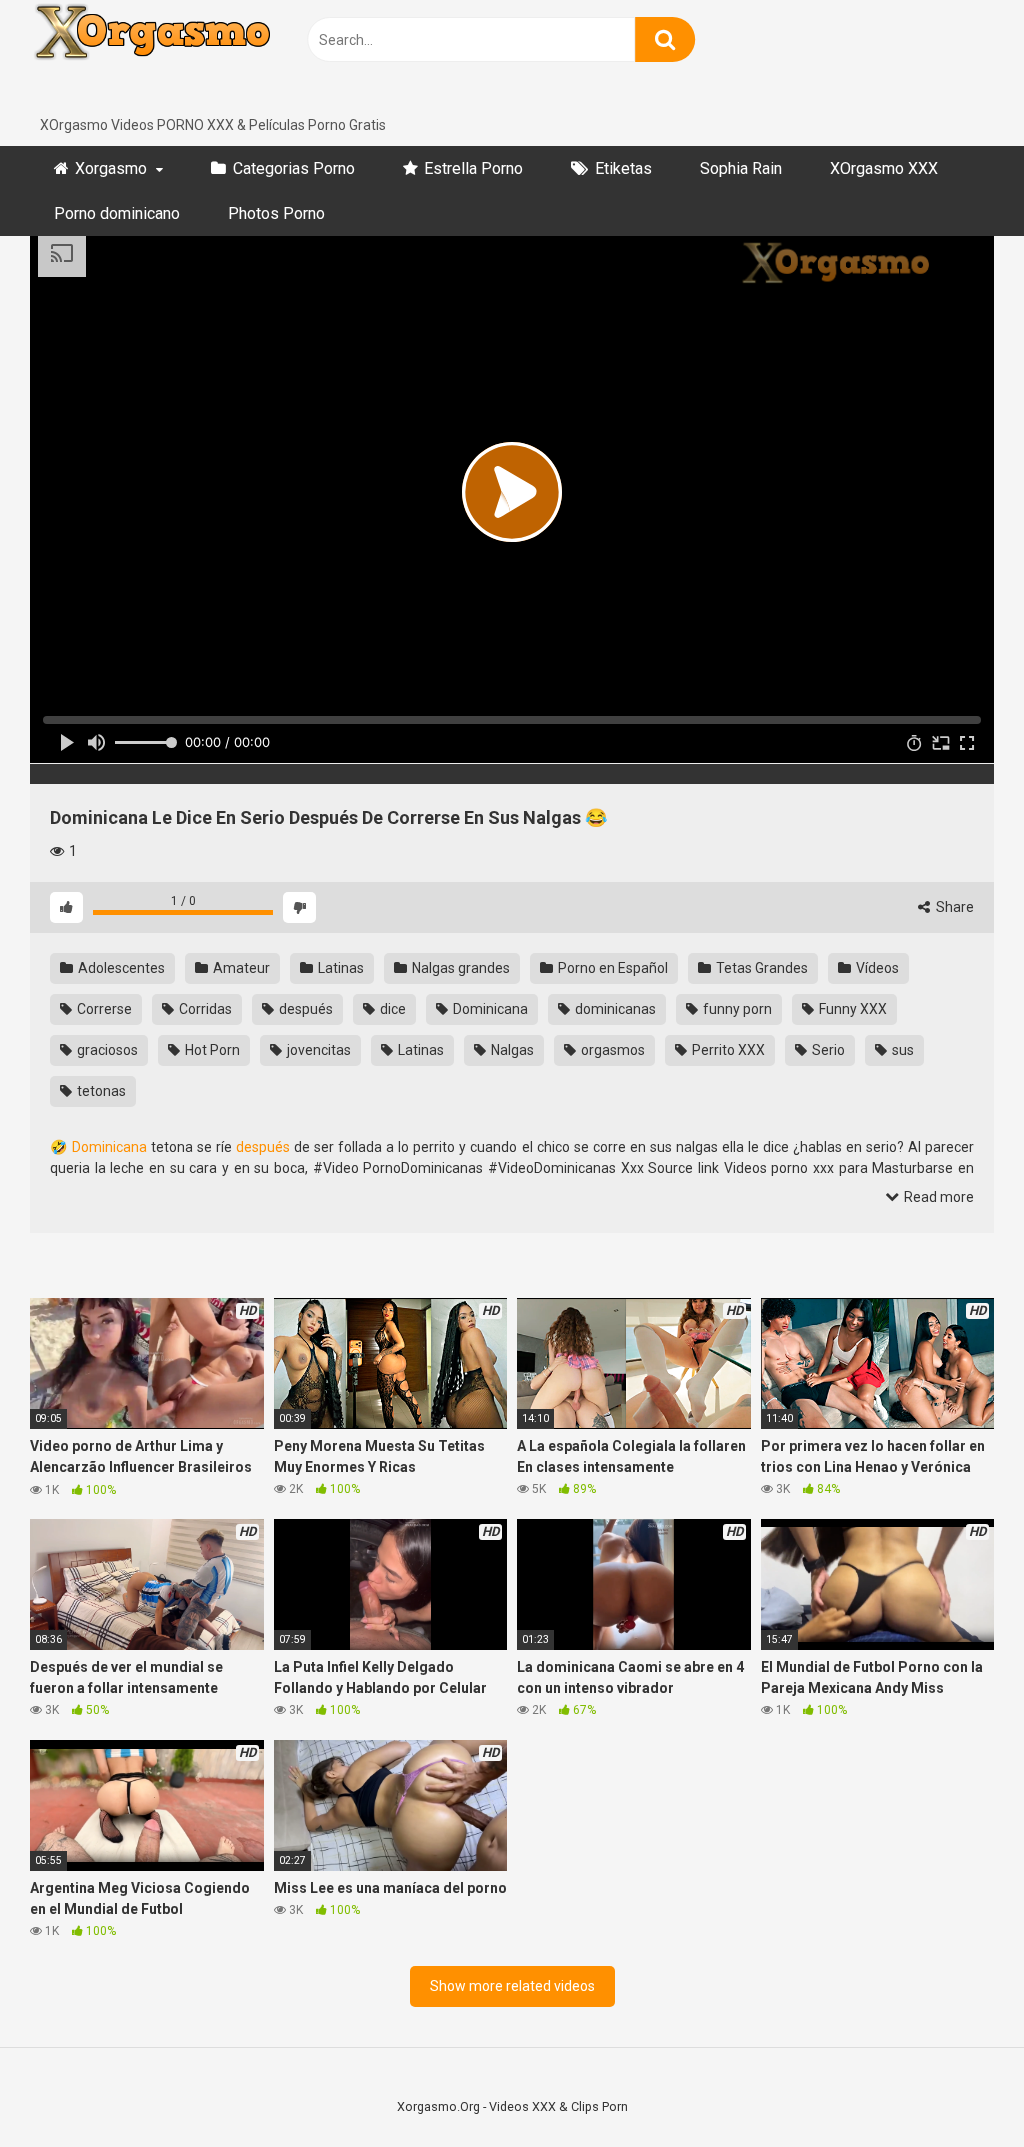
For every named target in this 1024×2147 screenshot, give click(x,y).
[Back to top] (957, 2086)
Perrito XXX (727, 1050)
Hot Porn (211, 1050)
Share (953, 907)
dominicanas (614, 1009)
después (304, 1009)
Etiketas (623, 168)
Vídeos (876, 968)
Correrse (103, 1009)
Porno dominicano (117, 213)
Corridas (204, 1009)
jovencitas (317, 1050)
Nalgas (511, 1050)
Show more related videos (512, 1986)
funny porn (736, 1009)
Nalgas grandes (459, 968)
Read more (937, 1197)
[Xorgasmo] (180, 57)
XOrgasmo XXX (884, 168)
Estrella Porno (473, 168)
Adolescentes (120, 968)
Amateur (240, 968)
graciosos (106, 1050)
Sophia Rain (741, 168)
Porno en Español (611, 968)
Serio (827, 1050)
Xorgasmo (111, 168)
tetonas (100, 1091)
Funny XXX (851, 1009)
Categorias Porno (294, 168)
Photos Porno (276, 213)
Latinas (339, 968)
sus (901, 1050)
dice (391, 1009)
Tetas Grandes (760, 968)
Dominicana (489, 1009)
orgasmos (611, 1050)
